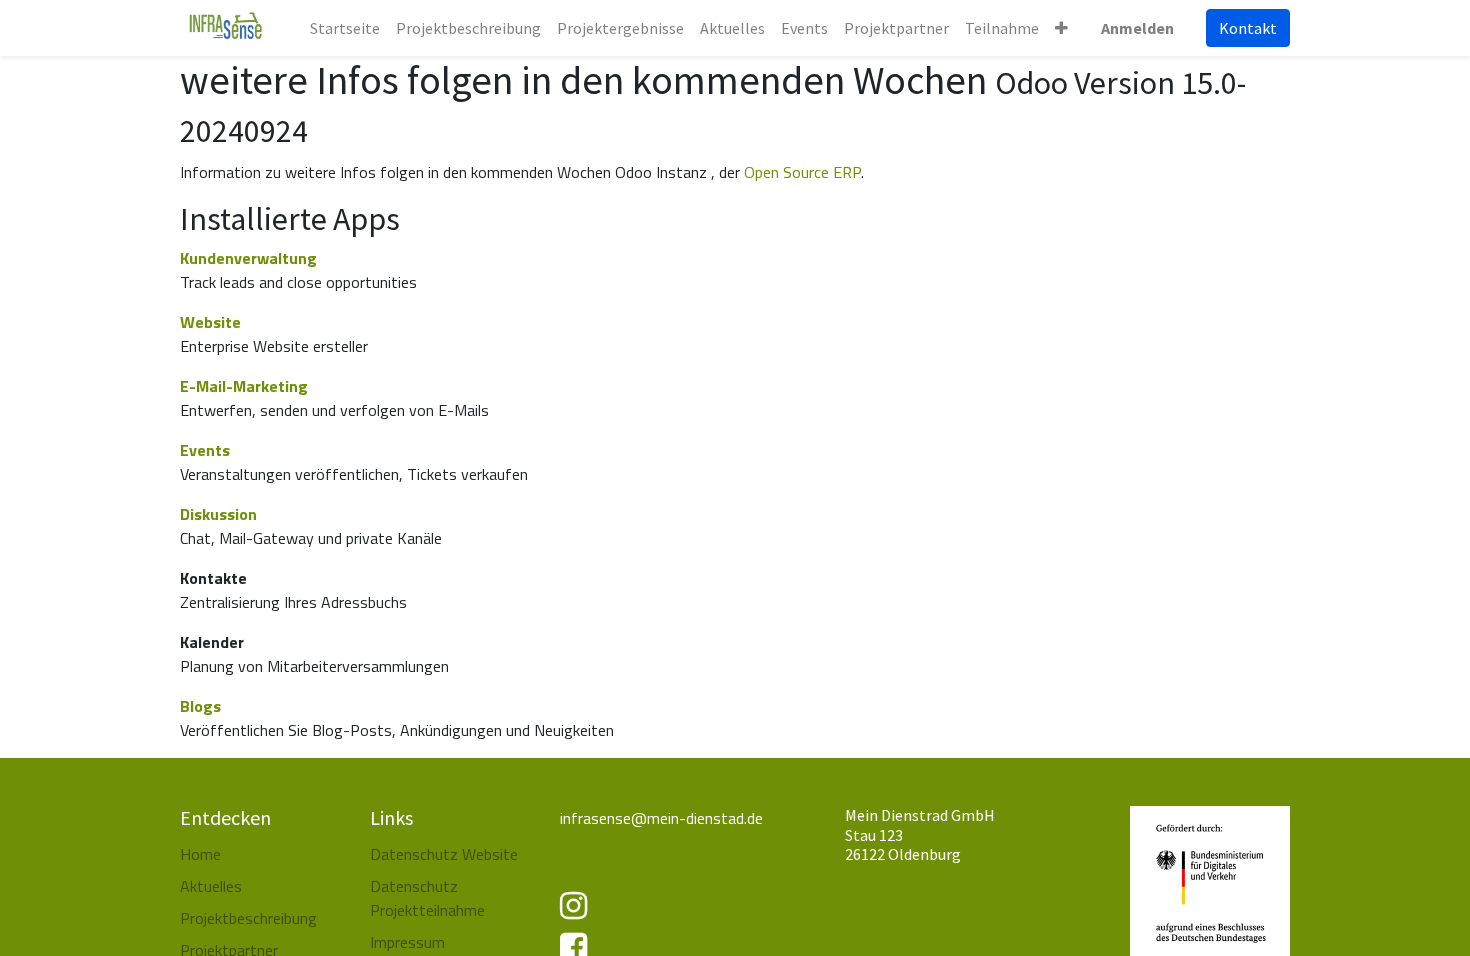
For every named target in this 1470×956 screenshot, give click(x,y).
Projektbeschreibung (248, 918)
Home (200, 854)
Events (205, 450)
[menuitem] (345, 28)
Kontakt (1248, 28)
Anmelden (1137, 28)
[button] (1061, 28)
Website (210, 322)
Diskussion (218, 514)
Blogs (200, 706)
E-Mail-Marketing (244, 386)
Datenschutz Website (444, 854)
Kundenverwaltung (248, 258)
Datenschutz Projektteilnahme (427, 898)
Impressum (407, 942)
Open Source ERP (802, 172)
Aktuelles (211, 886)
